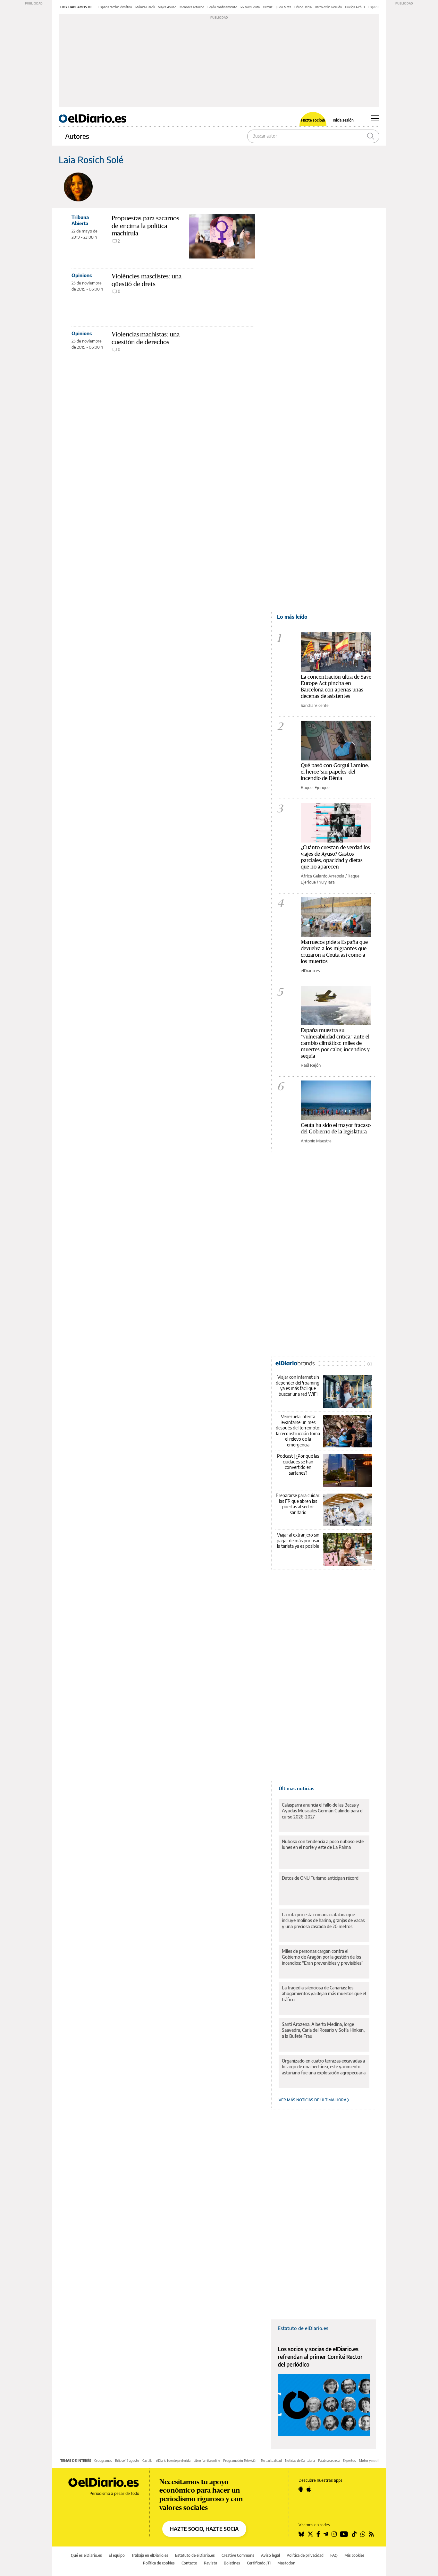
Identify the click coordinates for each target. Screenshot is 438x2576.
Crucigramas (103, 2461)
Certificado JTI (259, 2563)
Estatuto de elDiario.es (303, 2328)
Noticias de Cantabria (300, 2461)
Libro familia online (207, 2461)
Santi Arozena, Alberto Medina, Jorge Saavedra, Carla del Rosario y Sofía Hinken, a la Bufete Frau (323, 2030)
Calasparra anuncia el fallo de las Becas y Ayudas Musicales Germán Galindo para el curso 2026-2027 (323, 1811)
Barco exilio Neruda (328, 7)
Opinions (82, 275)
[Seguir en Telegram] (326, 2534)
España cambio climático (115, 7)
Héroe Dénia (303, 7)
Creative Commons (238, 2555)
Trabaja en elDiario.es (150, 2555)
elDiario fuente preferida (173, 2461)
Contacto (189, 2563)
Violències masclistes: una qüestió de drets (147, 280)
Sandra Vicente (315, 705)
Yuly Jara (327, 882)
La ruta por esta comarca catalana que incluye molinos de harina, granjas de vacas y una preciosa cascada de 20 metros (323, 1920)
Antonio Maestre (316, 1141)
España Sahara (379, 7)
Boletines (232, 2563)
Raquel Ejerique (315, 787)
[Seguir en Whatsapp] (363, 2534)
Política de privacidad (305, 2555)
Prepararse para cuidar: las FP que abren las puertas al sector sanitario (298, 1504)
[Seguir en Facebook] (318, 2534)
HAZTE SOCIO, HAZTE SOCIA (204, 2529)
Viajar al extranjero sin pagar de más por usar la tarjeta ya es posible (298, 1540)
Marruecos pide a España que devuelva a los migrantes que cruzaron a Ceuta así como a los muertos (334, 951)
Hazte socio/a (313, 120)
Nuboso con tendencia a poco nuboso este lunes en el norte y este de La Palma (323, 1844)
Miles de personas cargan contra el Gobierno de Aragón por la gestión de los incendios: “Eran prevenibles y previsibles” (323, 1957)
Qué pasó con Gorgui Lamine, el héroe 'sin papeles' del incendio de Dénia (335, 771)
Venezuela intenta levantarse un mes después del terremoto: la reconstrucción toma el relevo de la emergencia (298, 1431)
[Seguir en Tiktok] (354, 2534)
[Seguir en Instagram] (334, 2534)
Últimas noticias (296, 1788)
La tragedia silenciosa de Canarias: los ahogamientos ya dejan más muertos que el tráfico (324, 1993)
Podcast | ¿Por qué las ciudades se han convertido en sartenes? (298, 1464)
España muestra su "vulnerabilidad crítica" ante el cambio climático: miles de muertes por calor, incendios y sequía (335, 1043)
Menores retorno (192, 7)
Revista (211, 2563)
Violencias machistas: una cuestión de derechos (146, 338)
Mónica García (145, 7)
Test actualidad (271, 2461)
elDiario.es (310, 970)
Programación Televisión (240, 2461)
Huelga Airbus (355, 7)
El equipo (117, 2555)
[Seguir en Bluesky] (301, 2534)
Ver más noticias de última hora (313, 2100)
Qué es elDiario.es (86, 2555)
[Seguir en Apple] (309, 2489)
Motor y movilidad (372, 2461)
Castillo (147, 2461)
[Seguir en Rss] (371, 2534)
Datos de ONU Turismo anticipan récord (320, 1878)
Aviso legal (270, 2555)
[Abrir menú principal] (375, 118)
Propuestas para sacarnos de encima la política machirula (145, 226)
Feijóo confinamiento (222, 7)
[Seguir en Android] (301, 2489)
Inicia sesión (343, 120)
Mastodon (286, 2563)
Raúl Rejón (311, 1065)
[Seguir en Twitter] (310, 2534)
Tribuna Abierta (80, 220)
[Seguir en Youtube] (344, 2534)
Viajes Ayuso (167, 7)
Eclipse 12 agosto (127, 2461)
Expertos (349, 2461)
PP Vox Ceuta (250, 7)
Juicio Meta (283, 7)
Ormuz (268, 7)
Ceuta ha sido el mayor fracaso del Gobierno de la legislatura (336, 1128)
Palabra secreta (329, 2461)
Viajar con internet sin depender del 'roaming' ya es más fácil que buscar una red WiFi (298, 1385)
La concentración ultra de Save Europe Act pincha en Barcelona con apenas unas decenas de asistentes (336, 686)
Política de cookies (159, 2563)
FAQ (334, 2555)
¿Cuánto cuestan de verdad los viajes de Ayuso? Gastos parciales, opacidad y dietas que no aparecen (335, 857)
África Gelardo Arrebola (323, 876)
